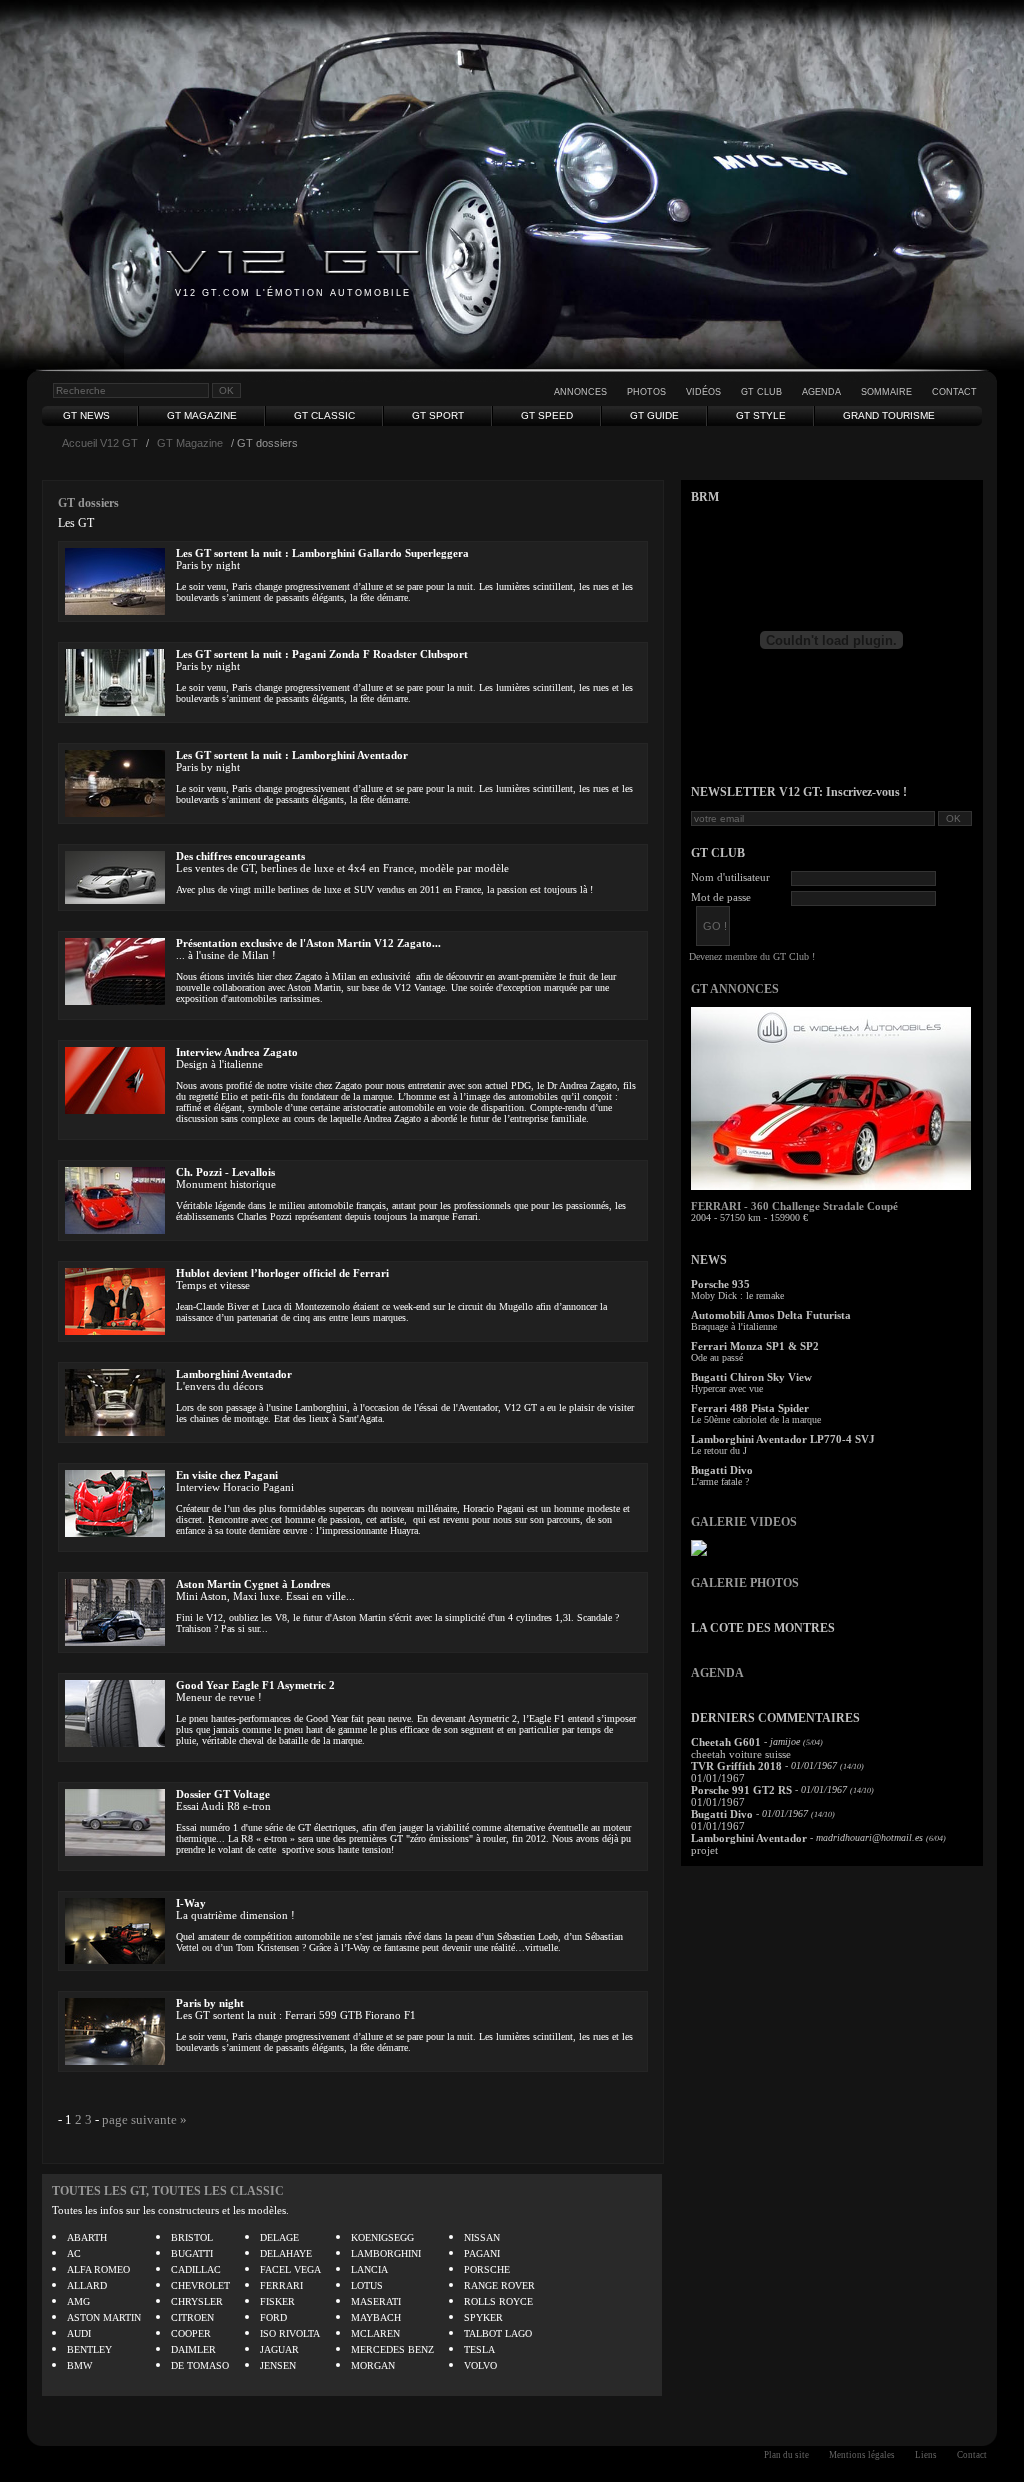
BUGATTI (192, 2253)
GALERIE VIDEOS (744, 1522)
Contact (954, 392)
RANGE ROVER (499, 2285)
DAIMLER (193, 2349)
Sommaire (886, 392)
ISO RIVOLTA (290, 2333)
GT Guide (654, 415)
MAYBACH (376, 2317)
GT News (86, 415)
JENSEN (278, 2365)
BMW (79, 2365)
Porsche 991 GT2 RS (741, 1790)
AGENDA (717, 1673)
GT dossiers (88, 503)
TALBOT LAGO (498, 2333)
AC (74, 2253)
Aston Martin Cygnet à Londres (253, 1584)
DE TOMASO (200, 2365)
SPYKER (483, 2317)
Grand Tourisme (889, 415)
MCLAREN (375, 2333)
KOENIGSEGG (382, 2237)
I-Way (191, 1903)
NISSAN (482, 2237)
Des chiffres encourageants (240, 856)
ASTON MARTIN (104, 2317)
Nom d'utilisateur (730, 877)
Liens (926, 2455)
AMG (78, 2301)
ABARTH (87, 2237)
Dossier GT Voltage (223, 1794)
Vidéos (703, 392)
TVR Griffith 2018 (736, 1766)
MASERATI (376, 2301)
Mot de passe (721, 897)
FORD (273, 2317)
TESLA (479, 2349)
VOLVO (480, 2365)
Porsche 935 (720, 1284)
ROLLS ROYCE (498, 2301)
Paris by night (210, 2003)
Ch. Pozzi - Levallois (225, 1172)
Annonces (580, 392)
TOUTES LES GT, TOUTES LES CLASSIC (168, 2191)
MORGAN (373, 2365)
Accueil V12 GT (100, 443)
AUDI (79, 2333)
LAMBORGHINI (386, 2253)
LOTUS (367, 2285)
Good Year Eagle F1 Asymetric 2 (255, 1685)
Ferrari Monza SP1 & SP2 (755, 1346)
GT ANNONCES (735, 989)
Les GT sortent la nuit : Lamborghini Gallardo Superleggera (322, 553)
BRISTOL (192, 2237)
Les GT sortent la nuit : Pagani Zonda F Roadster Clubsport (322, 654)
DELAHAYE (286, 2253)
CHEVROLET (200, 2285)
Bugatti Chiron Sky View (751, 1377)
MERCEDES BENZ (392, 2349)
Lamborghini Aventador (234, 1374)
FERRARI (281, 2285)
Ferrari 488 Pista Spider (750, 1408)
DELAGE (279, 2237)
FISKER (277, 2301)
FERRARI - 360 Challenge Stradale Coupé (794, 1206)
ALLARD (87, 2285)
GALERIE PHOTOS (745, 1583)
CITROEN (192, 2317)
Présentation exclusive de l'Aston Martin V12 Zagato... (308, 943)
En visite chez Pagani (227, 1475)
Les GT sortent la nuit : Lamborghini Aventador (292, 755)
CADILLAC (196, 2269)
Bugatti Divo (722, 1470)
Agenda (821, 392)
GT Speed (547, 415)
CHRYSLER (197, 2301)
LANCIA (369, 2269)
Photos (646, 392)
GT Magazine (202, 415)
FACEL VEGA (290, 2269)
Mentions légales (862, 2455)
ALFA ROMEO (98, 2269)
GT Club (761, 392)
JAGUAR (279, 2349)
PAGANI (482, 2253)
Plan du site (786, 2455)
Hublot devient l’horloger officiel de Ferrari (282, 1273)
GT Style (761, 415)
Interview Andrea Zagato (237, 1052)
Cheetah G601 (726, 1742)
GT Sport (438, 415)
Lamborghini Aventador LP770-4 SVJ (783, 1439)
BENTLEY (89, 2349)
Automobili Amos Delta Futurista (771, 1315)
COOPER (191, 2333)
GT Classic (324, 415)
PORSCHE (487, 2269)
